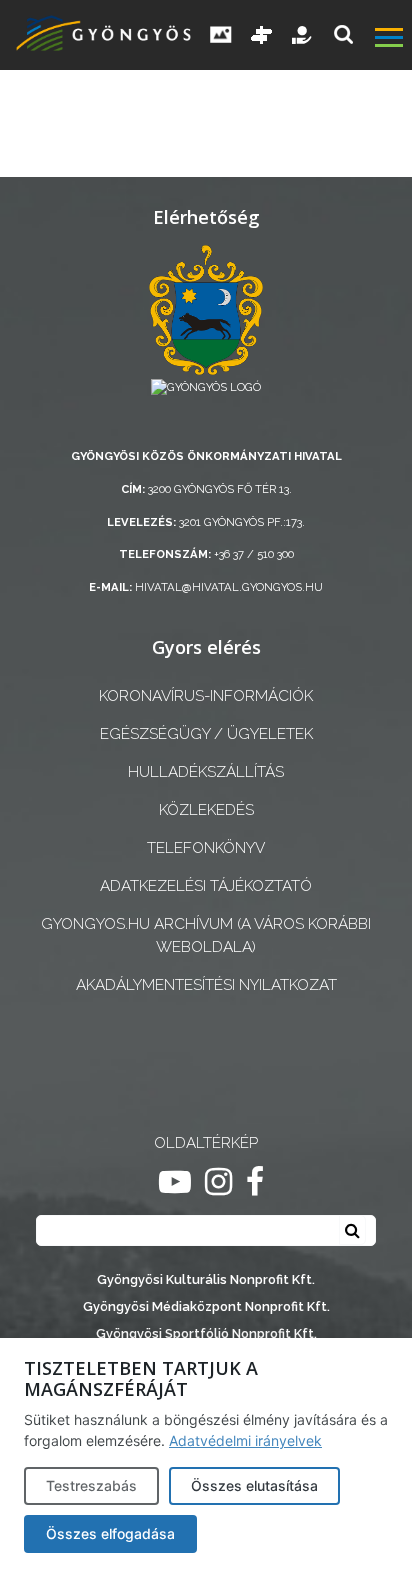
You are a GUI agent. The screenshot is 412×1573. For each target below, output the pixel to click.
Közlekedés (206, 810)
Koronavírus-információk (206, 696)
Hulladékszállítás (206, 772)
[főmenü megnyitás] (391, 40)
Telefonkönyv (206, 848)
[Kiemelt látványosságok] (262, 35)
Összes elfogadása (110, 1533)
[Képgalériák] (221, 35)
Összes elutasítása (254, 1485)
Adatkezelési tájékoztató (206, 886)
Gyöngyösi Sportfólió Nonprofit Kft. (206, 1333)
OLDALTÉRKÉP (206, 1143)
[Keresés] (343, 34)
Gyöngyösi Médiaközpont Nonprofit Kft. (206, 1306)
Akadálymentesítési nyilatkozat (206, 985)
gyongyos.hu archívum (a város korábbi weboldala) (206, 935)
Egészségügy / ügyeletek (206, 734)
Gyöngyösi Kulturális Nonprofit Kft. (206, 1279)
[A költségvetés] (303, 35)
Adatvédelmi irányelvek (245, 1440)
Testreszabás (91, 1485)
